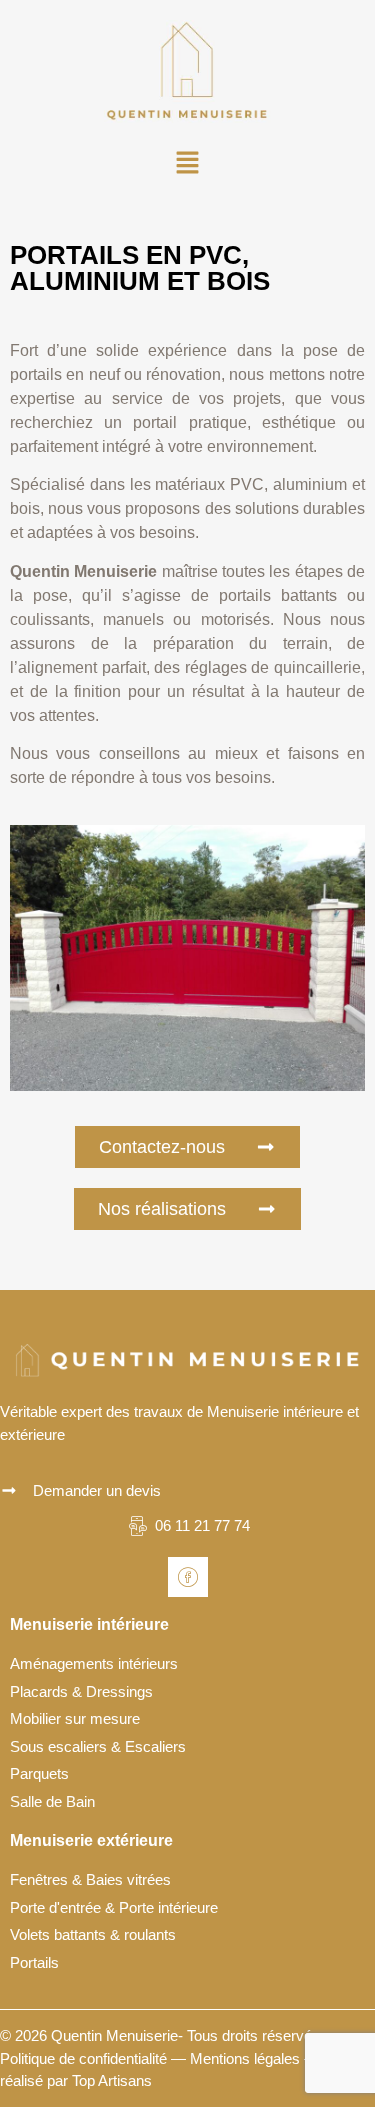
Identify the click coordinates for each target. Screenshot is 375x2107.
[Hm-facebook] (188, 1577)
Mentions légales (245, 2058)
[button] (187, 165)
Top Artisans (112, 2080)
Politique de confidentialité (83, 2058)
